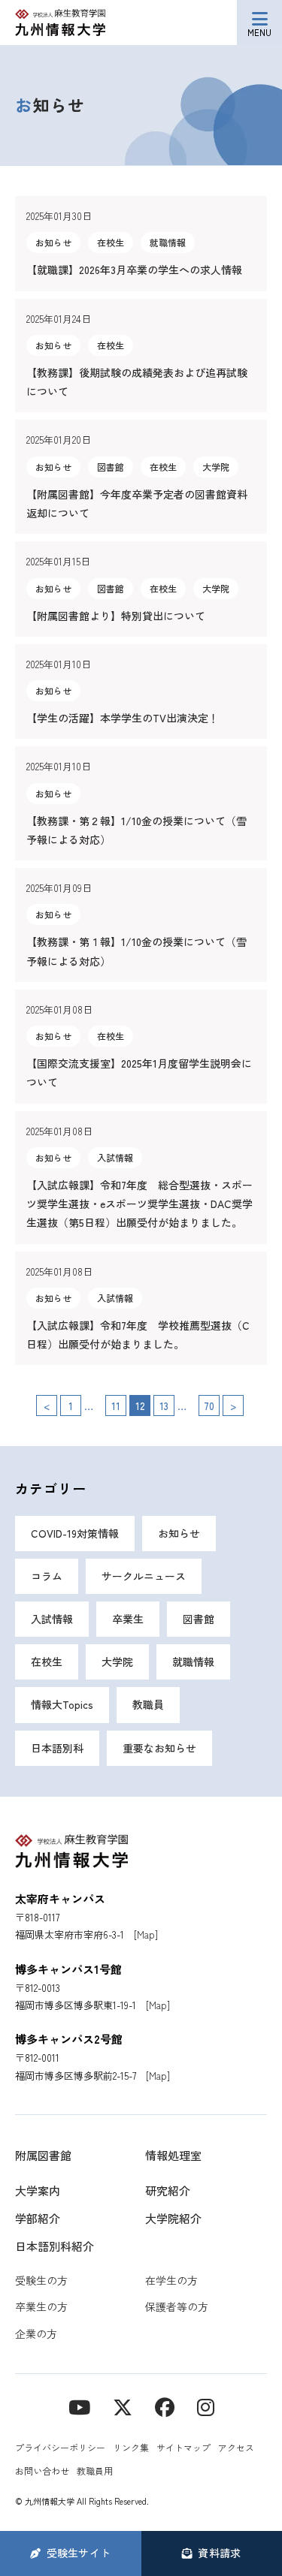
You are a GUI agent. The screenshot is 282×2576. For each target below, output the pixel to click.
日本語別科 (57, 1748)
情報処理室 (173, 2155)
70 (209, 1406)
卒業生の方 (41, 2306)
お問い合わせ (42, 2471)
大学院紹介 (173, 2218)
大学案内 (38, 2190)
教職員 (148, 1704)
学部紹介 (38, 2218)
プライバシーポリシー (60, 2447)
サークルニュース (144, 1576)
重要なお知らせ (159, 1748)
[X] (123, 2406)
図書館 (199, 1619)
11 (116, 1406)
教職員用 (95, 2471)
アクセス (236, 2447)
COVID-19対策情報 (75, 1533)
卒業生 (128, 1619)
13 (164, 1406)
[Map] (146, 1934)
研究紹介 (168, 2190)
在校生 (47, 1662)
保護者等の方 (177, 2306)
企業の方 (36, 2333)
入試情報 (52, 1619)
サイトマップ (183, 2447)
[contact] (165, 2406)
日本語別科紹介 (55, 2246)
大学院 (117, 1662)
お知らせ (179, 1533)
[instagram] (206, 2406)
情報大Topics (62, 1704)
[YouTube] (79, 2406)
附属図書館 (43, 2155)
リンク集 (131, 2447)
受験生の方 (41, 2280)
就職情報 (193, 1662)
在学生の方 (171, 2280)
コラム (47, 1576)
